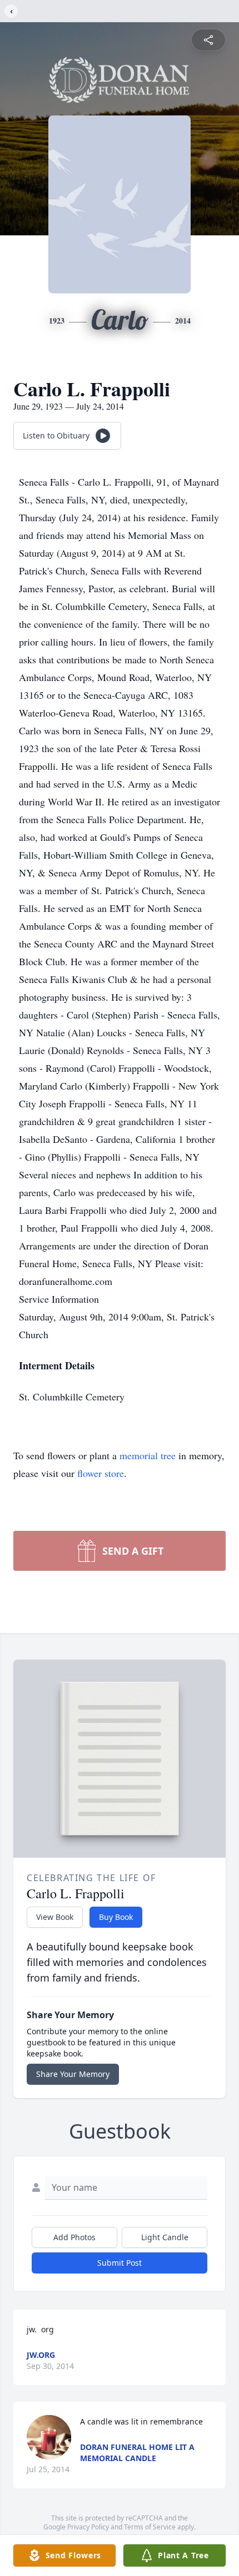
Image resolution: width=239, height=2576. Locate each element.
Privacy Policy (88, 2527)
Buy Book (116, 1917)
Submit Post (120, 2263)
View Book (55, 1917)
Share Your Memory (73, 2074)
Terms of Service (150, 2527)
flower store (101, 1473)
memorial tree (148, 1455)
